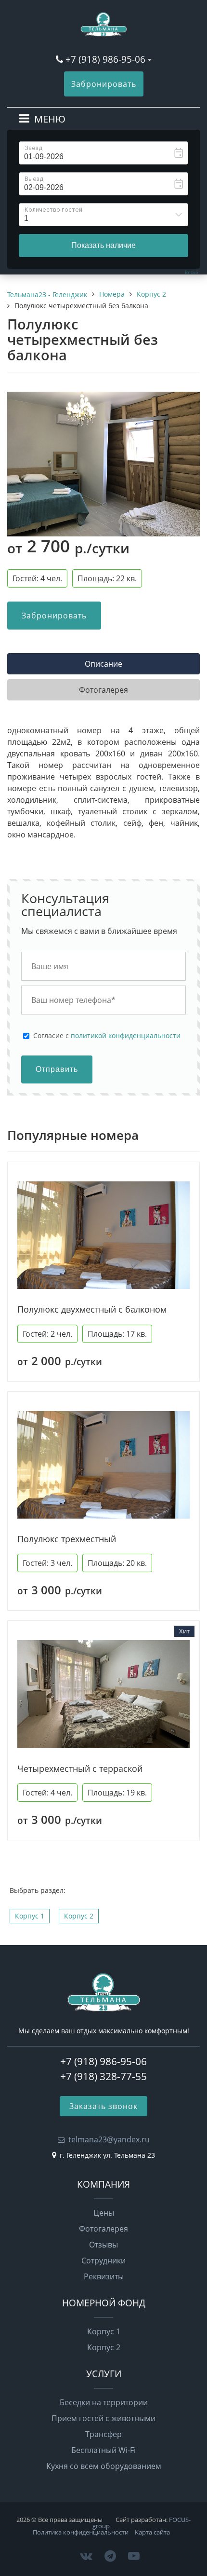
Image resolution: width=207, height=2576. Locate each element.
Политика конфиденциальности (81, 2532)
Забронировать (104, 84)
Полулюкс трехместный (67, 1539)
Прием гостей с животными (103, 2418)
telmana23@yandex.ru (109, 2139)
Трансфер (103, 2434)
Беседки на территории (104, 2402)
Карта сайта (152, 2532)
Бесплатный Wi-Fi (103, 2450)
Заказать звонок (103, 2106)
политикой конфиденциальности (126, 1035)
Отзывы (103, 2245)
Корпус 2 (79, 1916)
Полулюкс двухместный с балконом (92, 1309)
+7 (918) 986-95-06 (105, 59)
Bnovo (191, 272)
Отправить (57, 1069)
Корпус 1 (30, 1916)
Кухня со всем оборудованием (104, 2466)
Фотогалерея (103, 2229)
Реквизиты (104, 2276)
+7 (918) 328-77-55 (103, 2076)
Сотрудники (103, 2261)
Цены (104, 2213)
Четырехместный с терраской (80, 1769)
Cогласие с (107, 1036)
